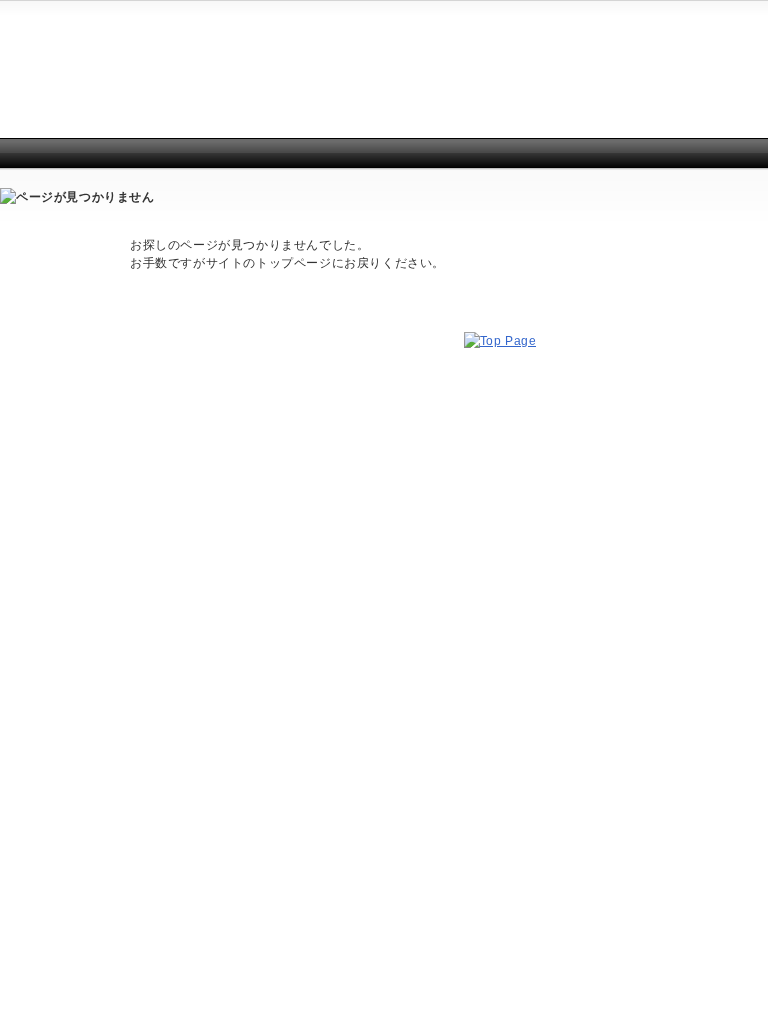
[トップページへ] (500, 341)
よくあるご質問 (657, 30)
